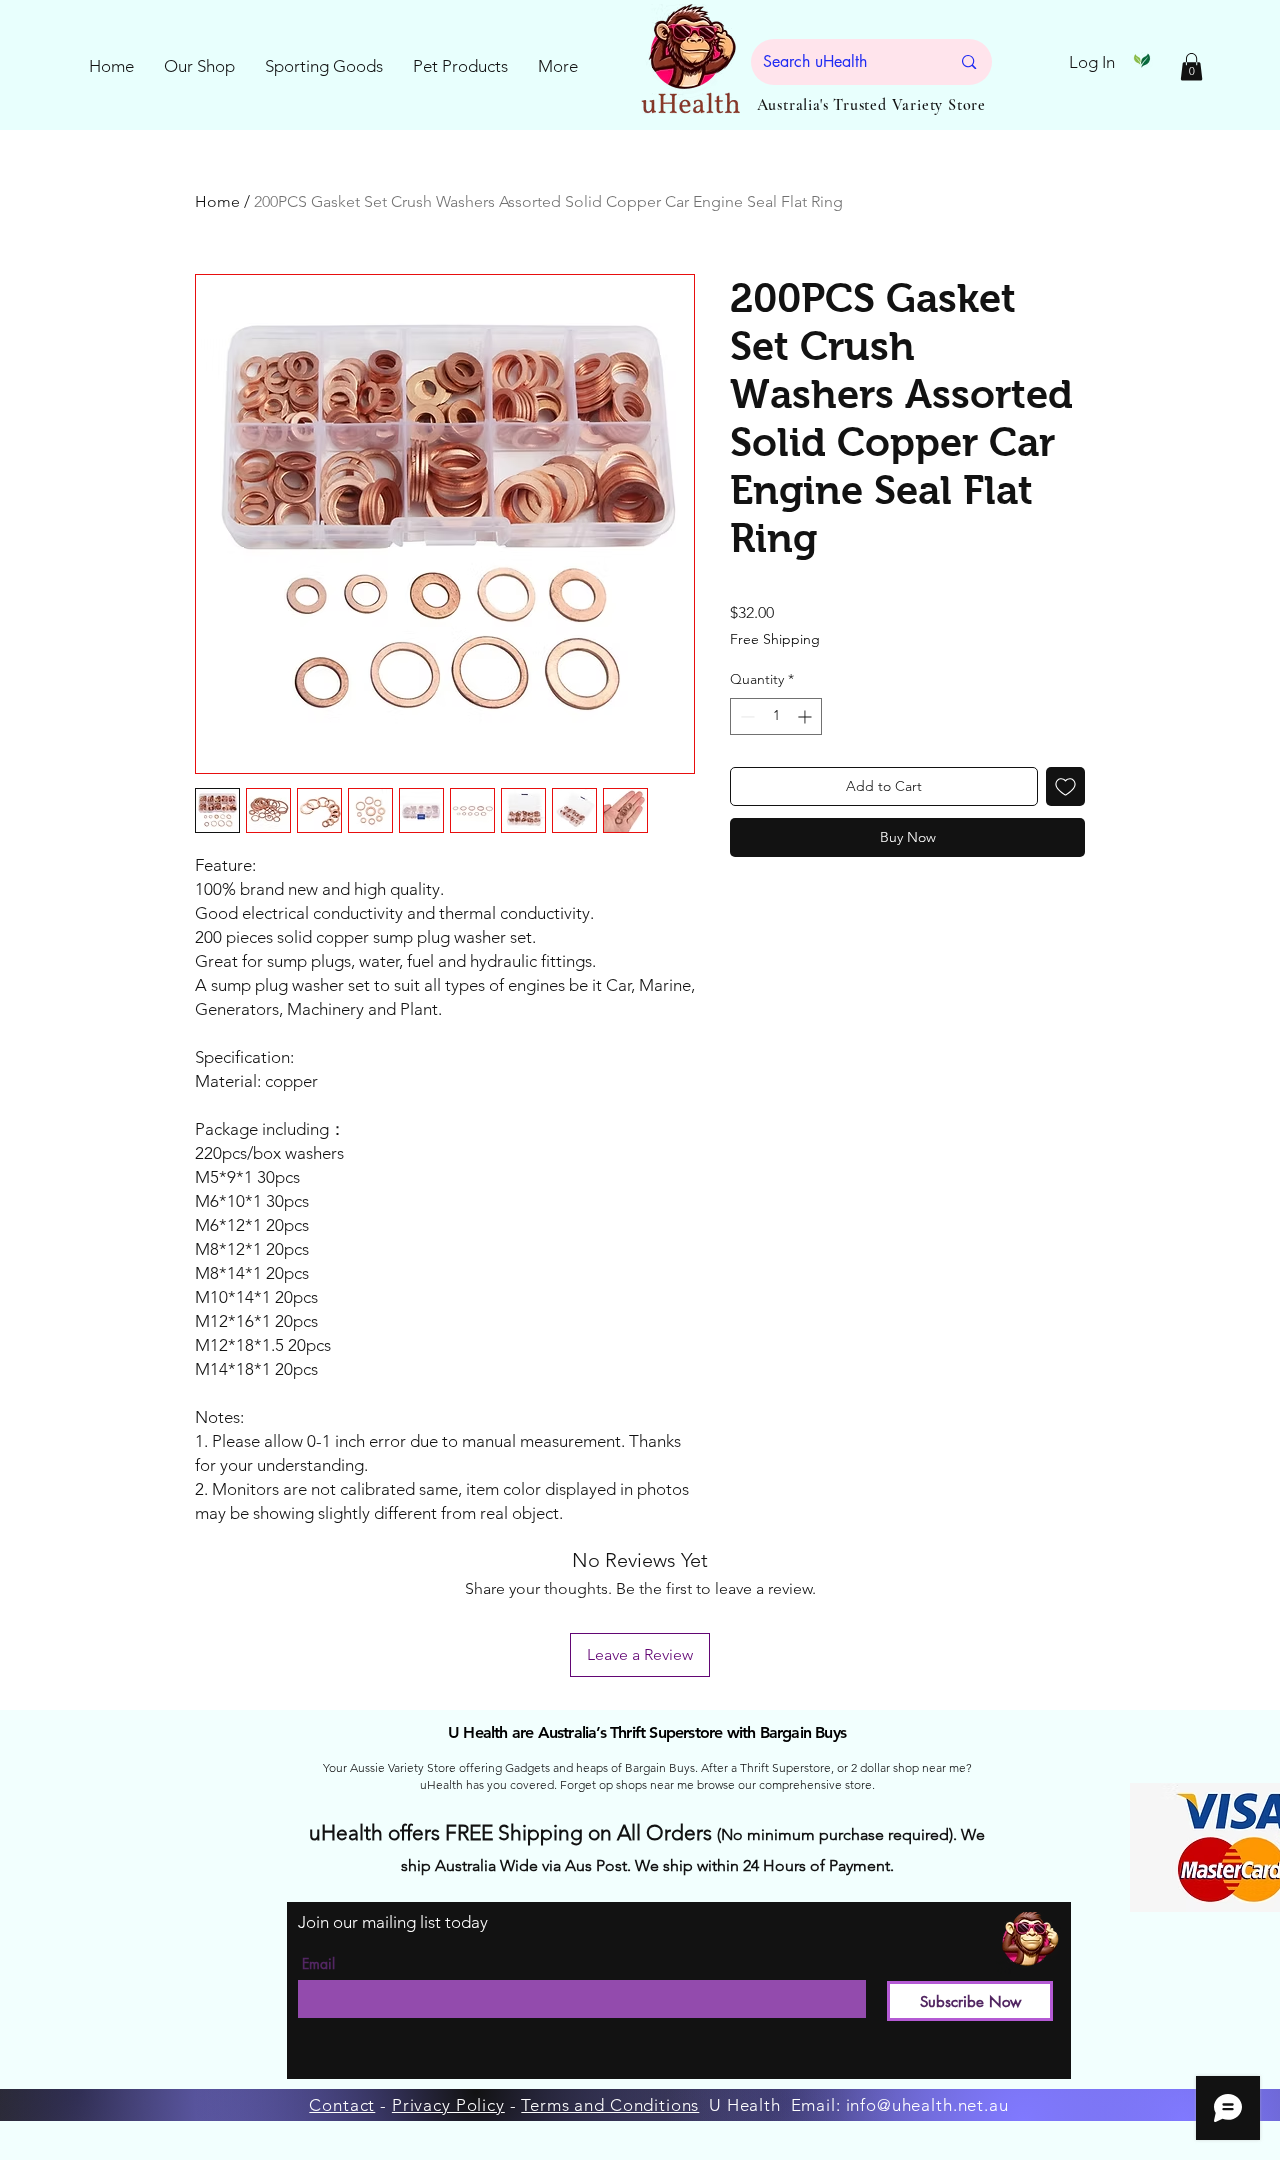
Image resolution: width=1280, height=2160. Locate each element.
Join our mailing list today (393, 1922)
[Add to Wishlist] (1065, 786)
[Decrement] (745, 716)
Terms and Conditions (610, 2105)
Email (318, 1964)
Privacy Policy (448, 2105)
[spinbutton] (776, 716)
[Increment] (806, 716)
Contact (342, 2105)
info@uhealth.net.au (927, 2105)
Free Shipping (775, 639)
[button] (1191, 66)
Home (217, 201)
